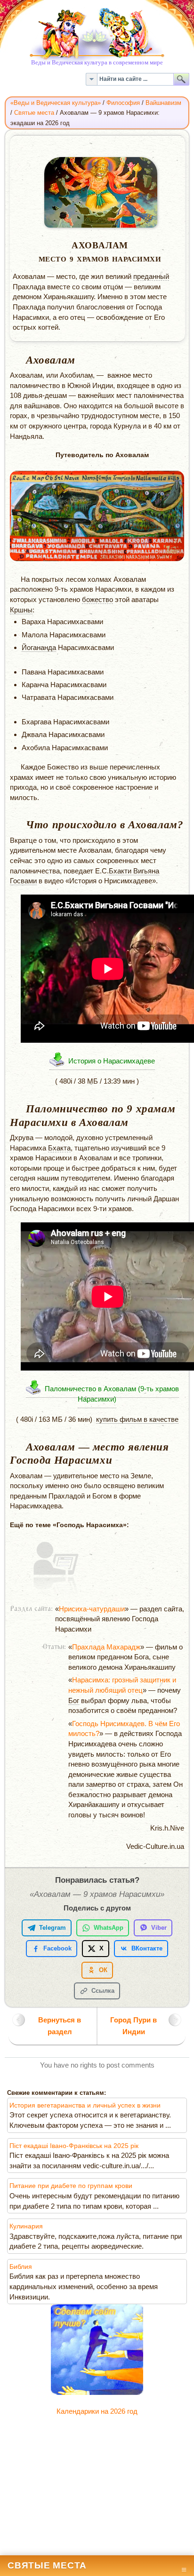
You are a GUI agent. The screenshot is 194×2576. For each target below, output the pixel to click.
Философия (123, 103)
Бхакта (59, 1148)
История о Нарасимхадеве (112, 1061)
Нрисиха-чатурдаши (92, 1609)
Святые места (34, 113)
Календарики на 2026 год (97, 2411)
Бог (74, 1700)
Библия (21, 2267)
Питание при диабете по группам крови (71, 2186)
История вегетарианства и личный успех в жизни (85, 2105)
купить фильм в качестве (137, 1419)
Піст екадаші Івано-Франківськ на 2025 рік (74, 2146)
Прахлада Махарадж (106, 1647)
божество (97, 599)
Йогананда (39, 647)
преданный (151, 276)
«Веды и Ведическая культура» (56, 103)
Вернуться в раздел (60, 2025)
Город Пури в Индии (133, 2025)
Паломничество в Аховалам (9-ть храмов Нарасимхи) (112, 1394)
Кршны (21, 610)
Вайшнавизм (163, 103)
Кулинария (26, 2226)
